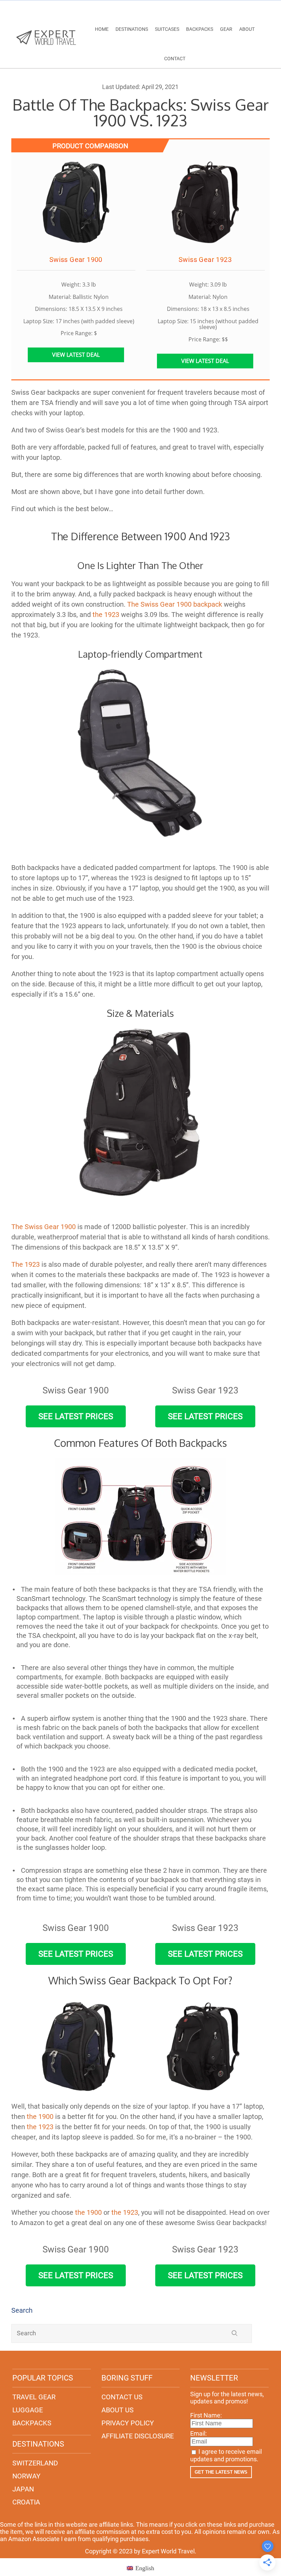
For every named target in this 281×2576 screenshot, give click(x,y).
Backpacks (200, 29)
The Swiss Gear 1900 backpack (175, 604)
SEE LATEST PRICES (76, 1416)
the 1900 (88, 2212)
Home (102, 29)
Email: (198, 2433)
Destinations (132, 29)
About (247, 29)
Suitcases (167, 29)
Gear (226, 29)
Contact (175, 59)
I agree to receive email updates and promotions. (226, 2455)
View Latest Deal (76, 355)
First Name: (206, 2415)
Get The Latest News (221, 2472)
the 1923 (106, 615)
